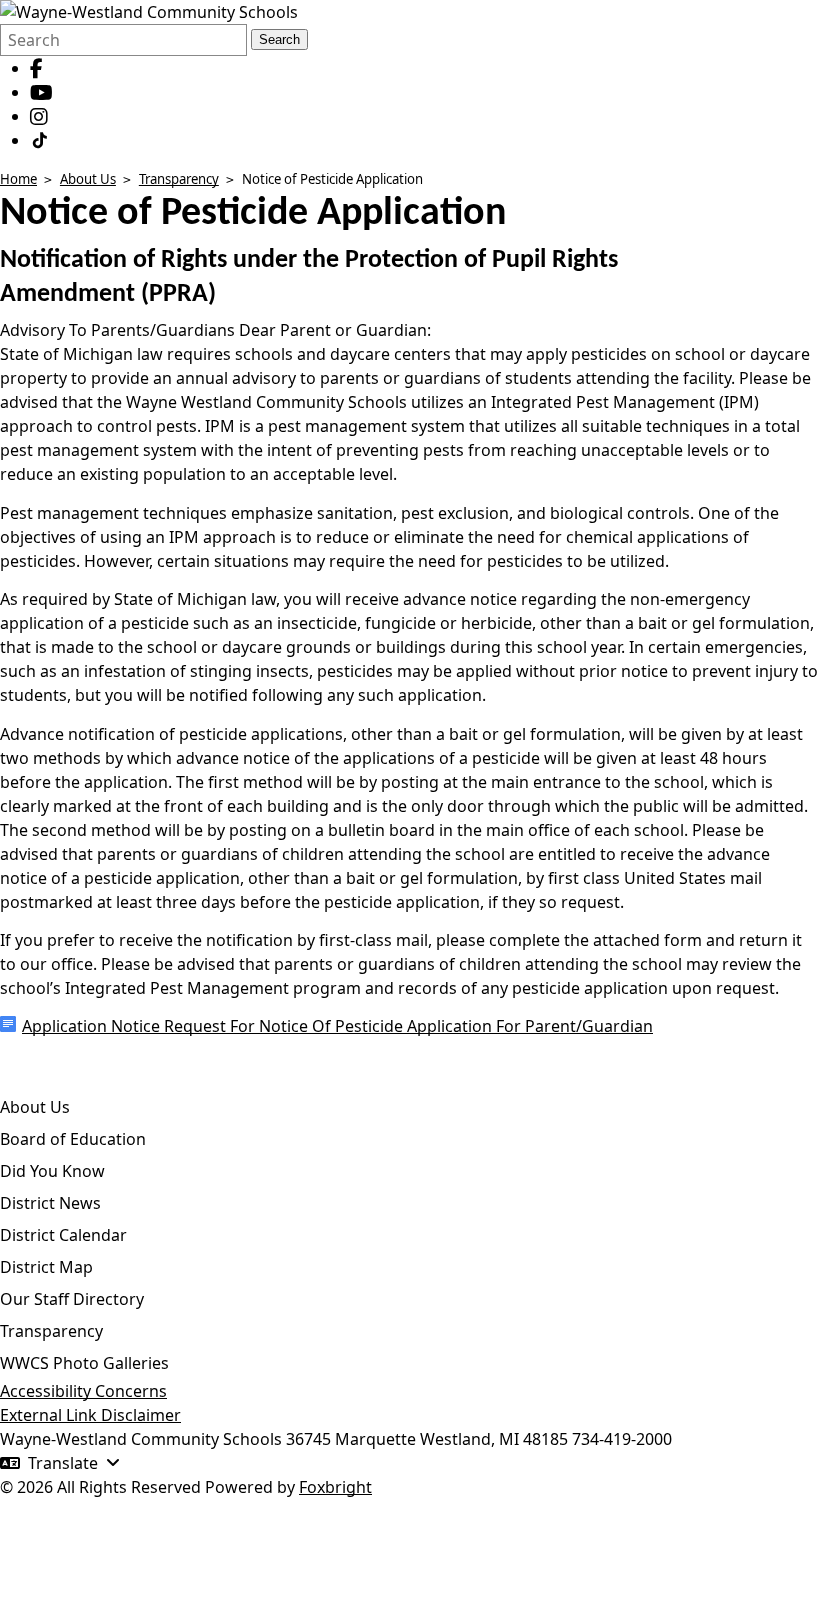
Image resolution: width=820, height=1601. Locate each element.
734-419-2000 (622, 1439)
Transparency (179, 179)
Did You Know (52, 1171)
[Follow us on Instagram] (39, 116)
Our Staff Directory (72, 1299)
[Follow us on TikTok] (40, 140)
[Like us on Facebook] (36, 68)
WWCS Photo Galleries (84, 1363)
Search (279, 39)
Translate (63, 1463)
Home (18, 179)
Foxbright (335, 1487)
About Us (88, 179)
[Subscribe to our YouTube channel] (41, 92)
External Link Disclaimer (90, 1415)
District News (50, 1203)
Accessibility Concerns (83, 1391)
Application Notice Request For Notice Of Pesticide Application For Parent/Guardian (337, 1026)
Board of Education (73, 1139)
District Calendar (63, 1235)
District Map (46, 1267)
